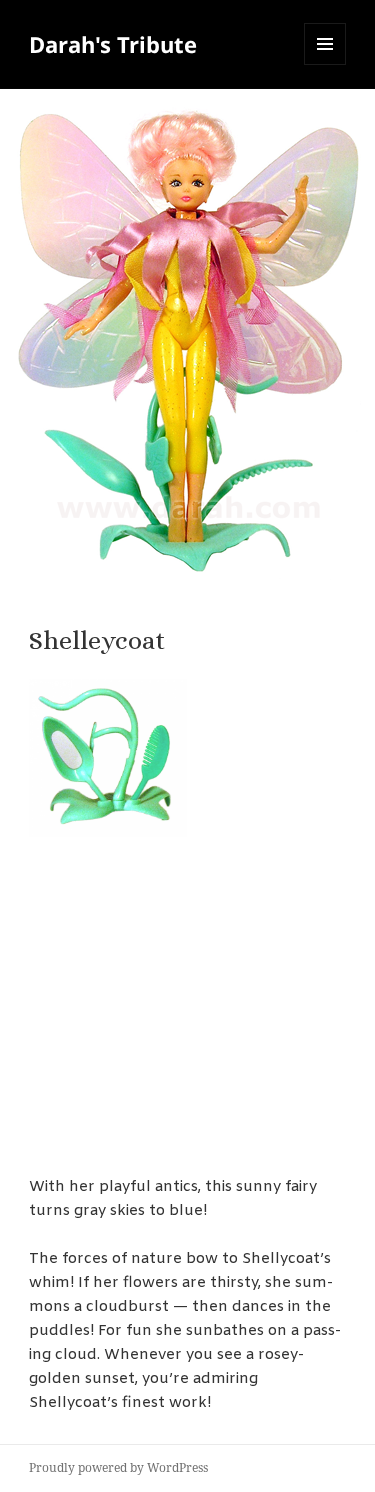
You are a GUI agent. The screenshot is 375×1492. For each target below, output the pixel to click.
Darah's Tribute (113, 44)
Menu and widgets (325, 64)
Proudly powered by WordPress (118, 1467)
